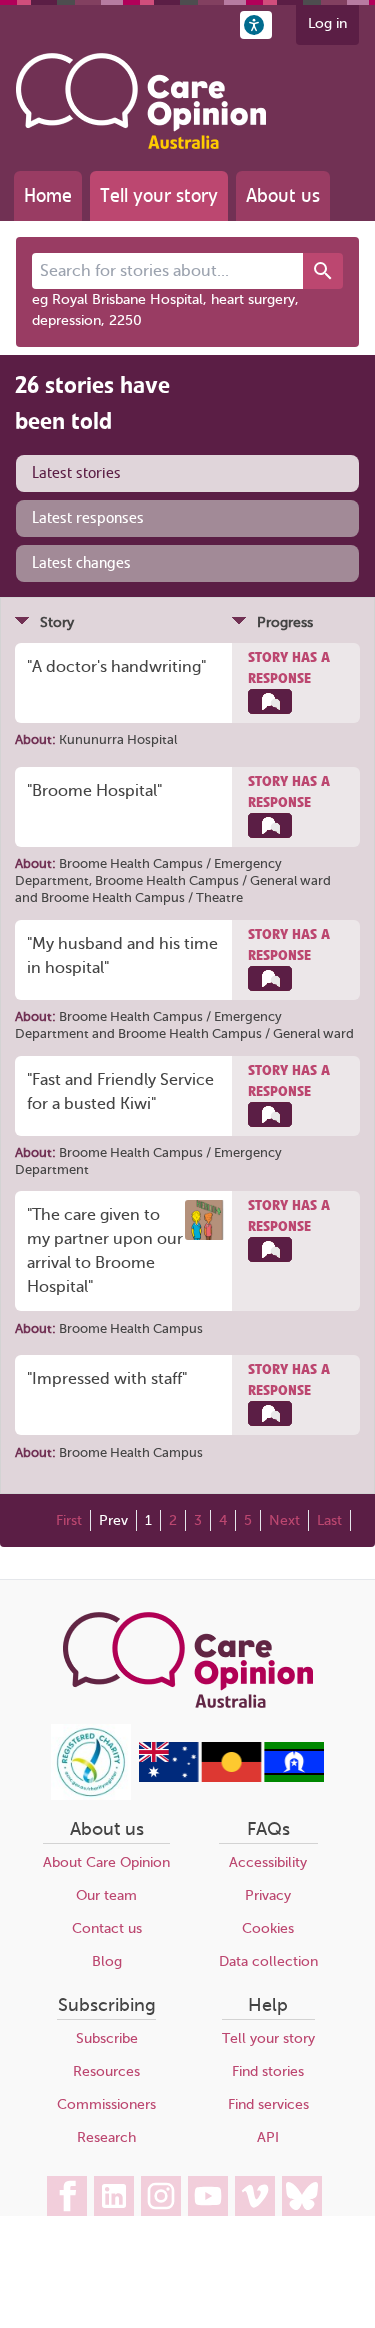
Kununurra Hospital (118, 739)
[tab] (187, 473)
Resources (106, 2071)
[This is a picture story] (205, 1220)
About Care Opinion (106, 1862)
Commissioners (106, 2104)
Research (106, 2137)
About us (283, 195)
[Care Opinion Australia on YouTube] (208, 2196)
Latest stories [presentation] (76, 473)
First (69, 1520)
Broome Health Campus (131, 1328)
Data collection (268, 1961)
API (268, 2137)
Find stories (268, 2071)
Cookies (268, 1928)
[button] (256, 25)
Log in (327, 23)
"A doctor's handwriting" (116, 667)
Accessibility (268, 1862)
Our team (106, 1895)
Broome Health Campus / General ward (213, 880)
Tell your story (159, 195)
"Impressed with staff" (107, 1379)
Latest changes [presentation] (81, 563)
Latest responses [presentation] (88, 518)
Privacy (268, 1895)
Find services (268, 2104)
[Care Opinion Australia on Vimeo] (255, 2196)
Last (329, 1520)
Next (284, 1520)
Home (48, 195)
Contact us (107, 1928)
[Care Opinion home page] (141, 101)
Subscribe (107, 2038)
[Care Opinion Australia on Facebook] (67, 2196)
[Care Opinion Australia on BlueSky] (302, 2196)
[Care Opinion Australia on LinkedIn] (114, 2196)
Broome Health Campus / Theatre (142, 897)
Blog (107, 1961)
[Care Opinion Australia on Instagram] (161, 2196)
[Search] (323, 271)
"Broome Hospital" (94, 791)
